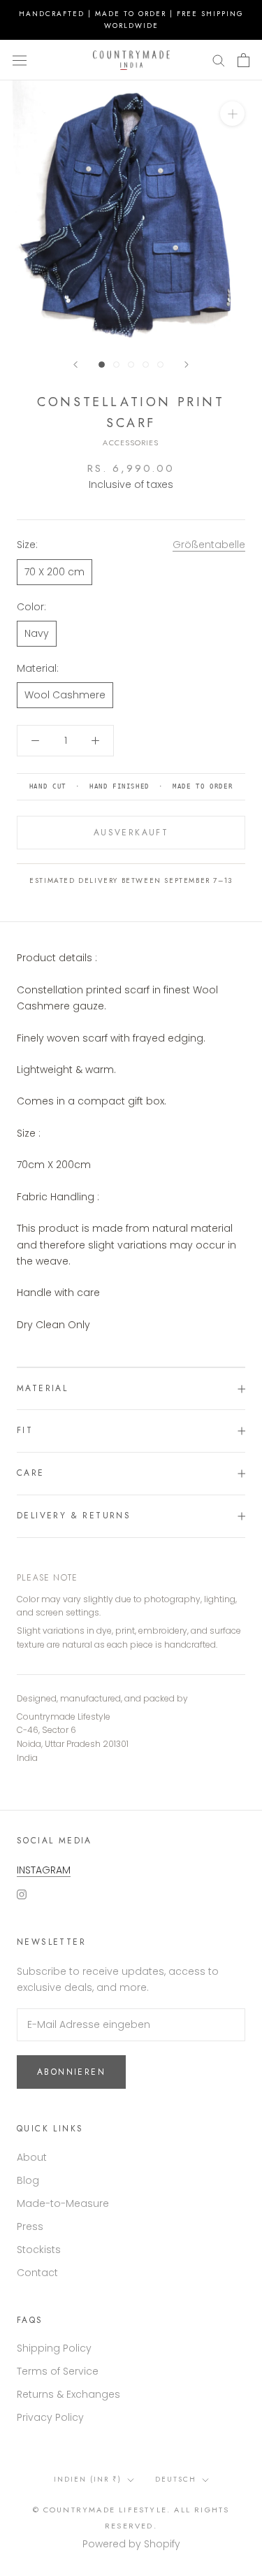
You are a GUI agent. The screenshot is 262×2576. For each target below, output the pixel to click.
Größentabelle (209, 545)
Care (31, 1473)
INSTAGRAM (44, 1870)
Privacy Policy (50, 2417)
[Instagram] (22, 1894)
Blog (28, 2180)
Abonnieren (71, 2072)
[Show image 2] (116, 365)
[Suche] (219, 60)
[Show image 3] (131, 365)
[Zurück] (75, 365)
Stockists (39, 2250)
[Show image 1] (102, 365)
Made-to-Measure (63, 2203)
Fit (25, 1430)
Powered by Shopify (131, 2544)
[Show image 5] (160, 365)
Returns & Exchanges (68, 2394)
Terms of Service (58, 2371)
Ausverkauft (131, 833)
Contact (37, 2273)
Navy (37, 633)
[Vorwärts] (187, 365)
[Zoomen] (232, 114)
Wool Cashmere (65, 695)
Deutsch (176, 2479)
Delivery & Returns (74, 1516)
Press (30, 2226)
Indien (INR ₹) (88, 2479)
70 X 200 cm (54, 572)
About (32, 2157)
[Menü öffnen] (20, 60)
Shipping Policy (54, 2348)
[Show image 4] (146, 365)
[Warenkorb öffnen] (243, 60)
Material (42, 1388)
